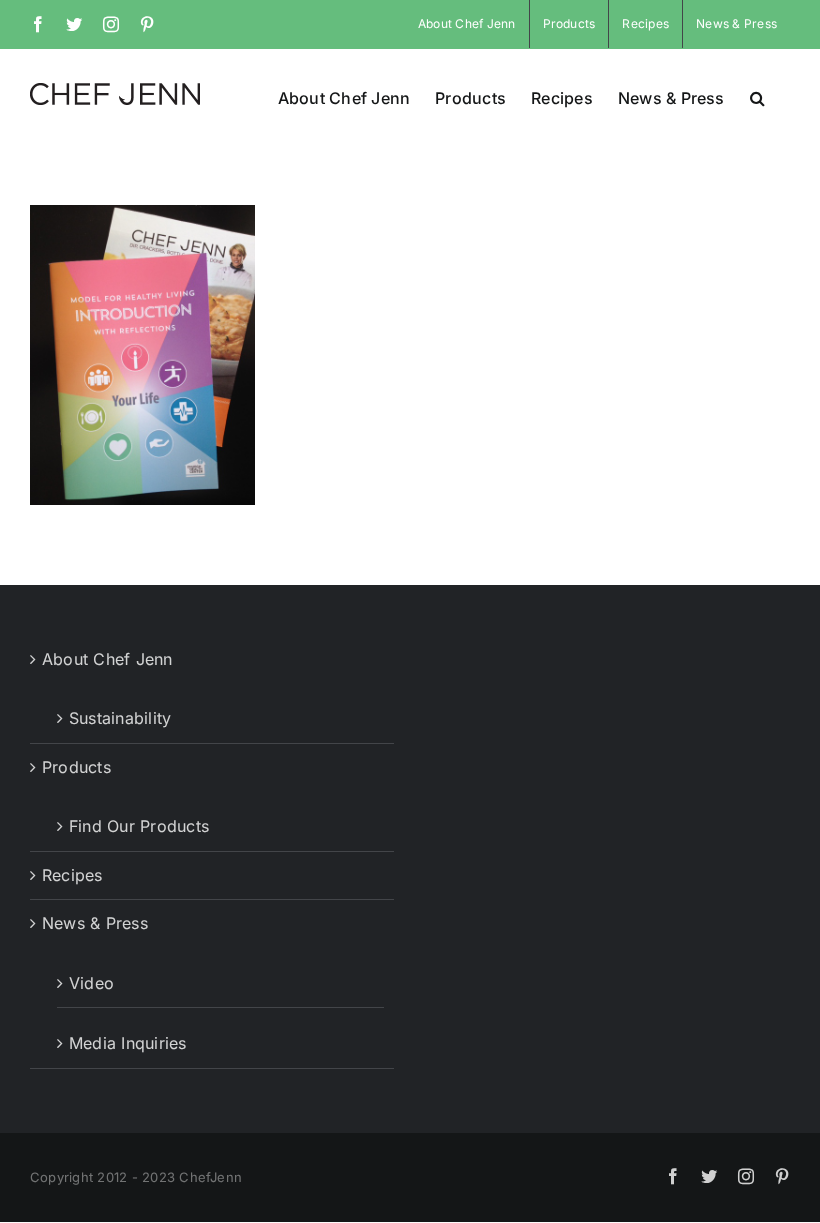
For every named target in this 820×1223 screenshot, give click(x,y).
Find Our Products (139, 826)
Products (76, 767)
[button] (757, 96)
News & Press (95, 923)
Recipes (72, 875)
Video (91, 983)
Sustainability (120, 718)
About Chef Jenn (107, 659)
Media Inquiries (128, 1043)
